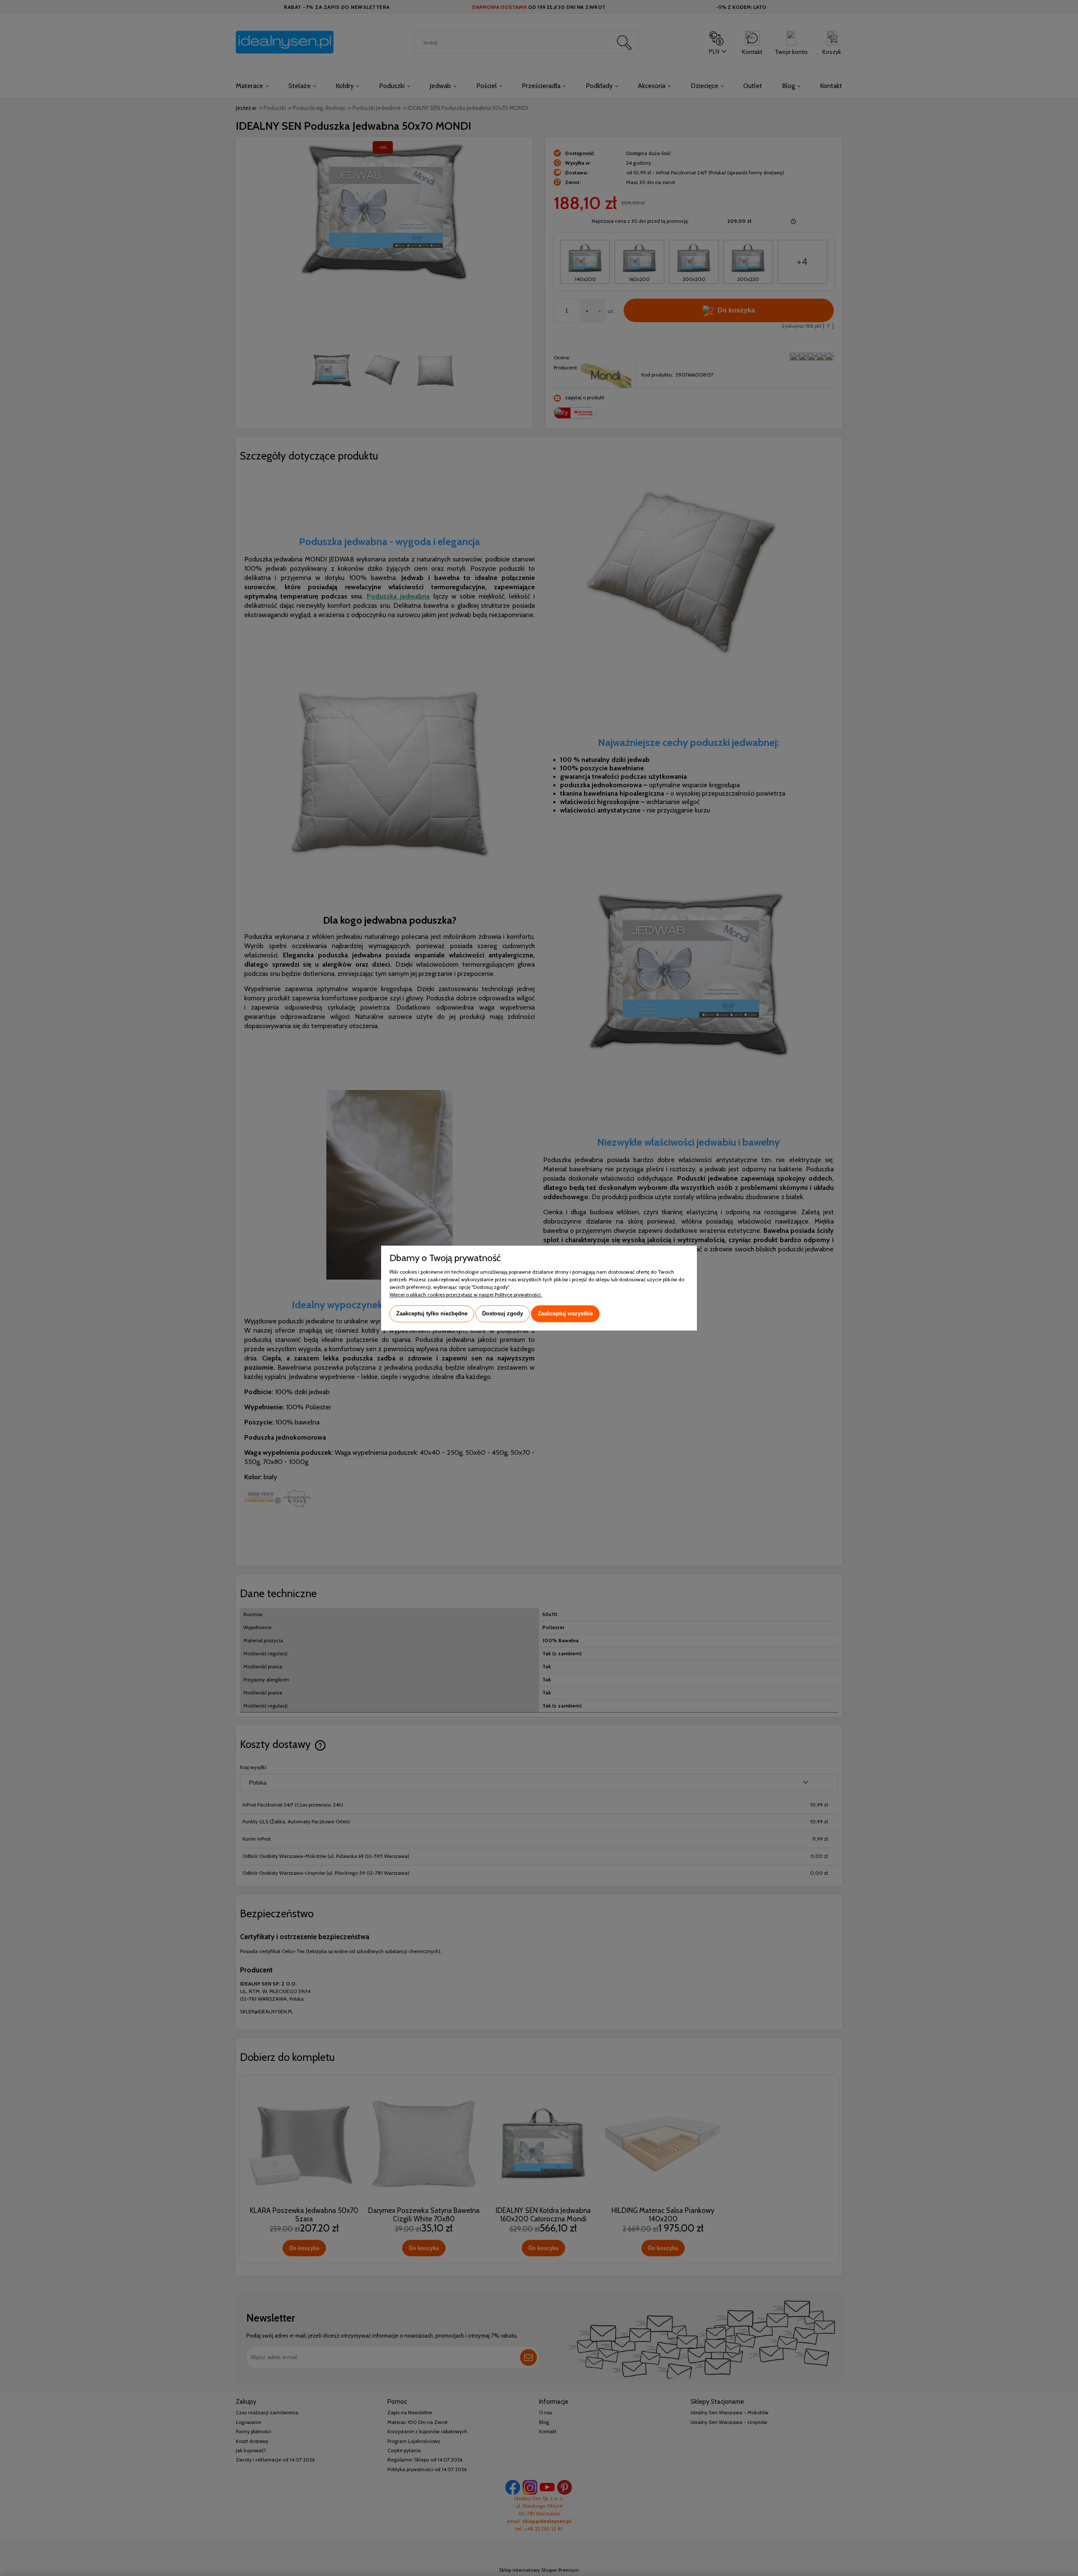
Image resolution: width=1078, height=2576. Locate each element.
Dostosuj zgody (503, 1313)
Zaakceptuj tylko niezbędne (432, 1313)
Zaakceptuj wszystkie (565, 1313)
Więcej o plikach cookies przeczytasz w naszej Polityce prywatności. (466, 1295)
